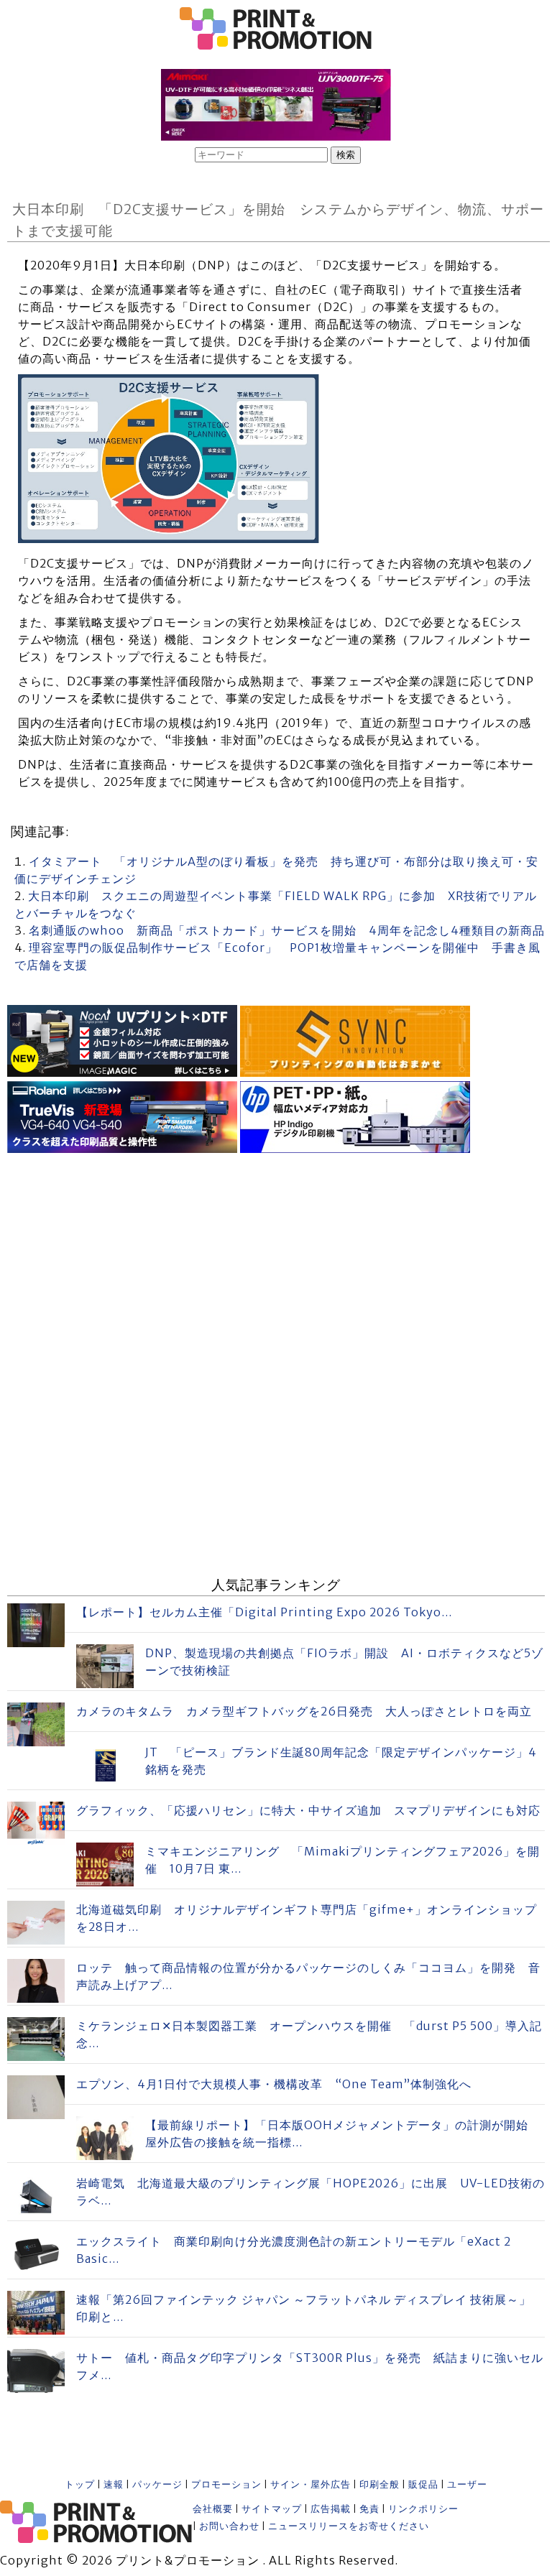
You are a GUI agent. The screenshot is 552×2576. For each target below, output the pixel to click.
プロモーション (226, 2484)
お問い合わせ (229, 2526)
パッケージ (157, 2484)
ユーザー (467, 2484)
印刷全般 (379, 2484)
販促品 (423, 2484)
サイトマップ (272, 2509)
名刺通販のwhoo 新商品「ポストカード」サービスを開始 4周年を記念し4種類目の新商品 (287, 930)
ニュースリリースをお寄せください (349, 2526)
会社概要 (213, 2509)
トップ (80, 2484)
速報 (114, 2484)
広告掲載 (331, 2509)
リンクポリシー (423, 2509)
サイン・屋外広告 (310, 2484)
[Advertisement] (276, 1258)
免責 (369, 2509)
